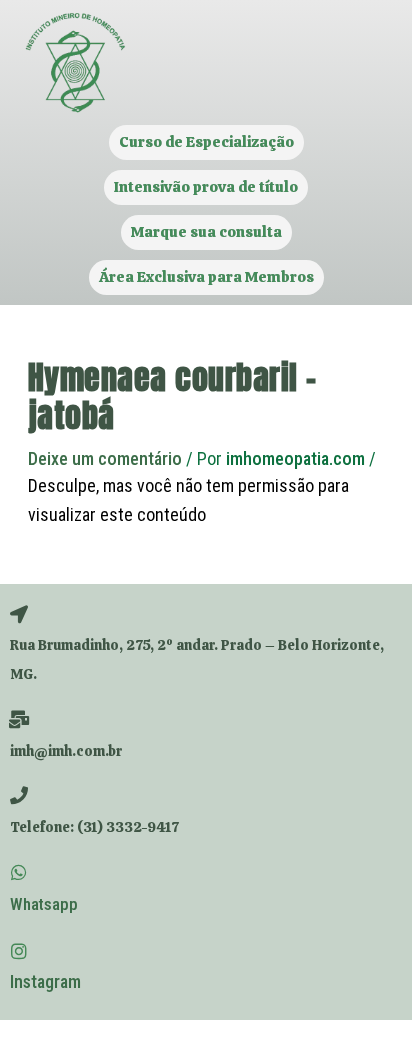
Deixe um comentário (105, 458)
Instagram (45, 981)
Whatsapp (44, 904)
